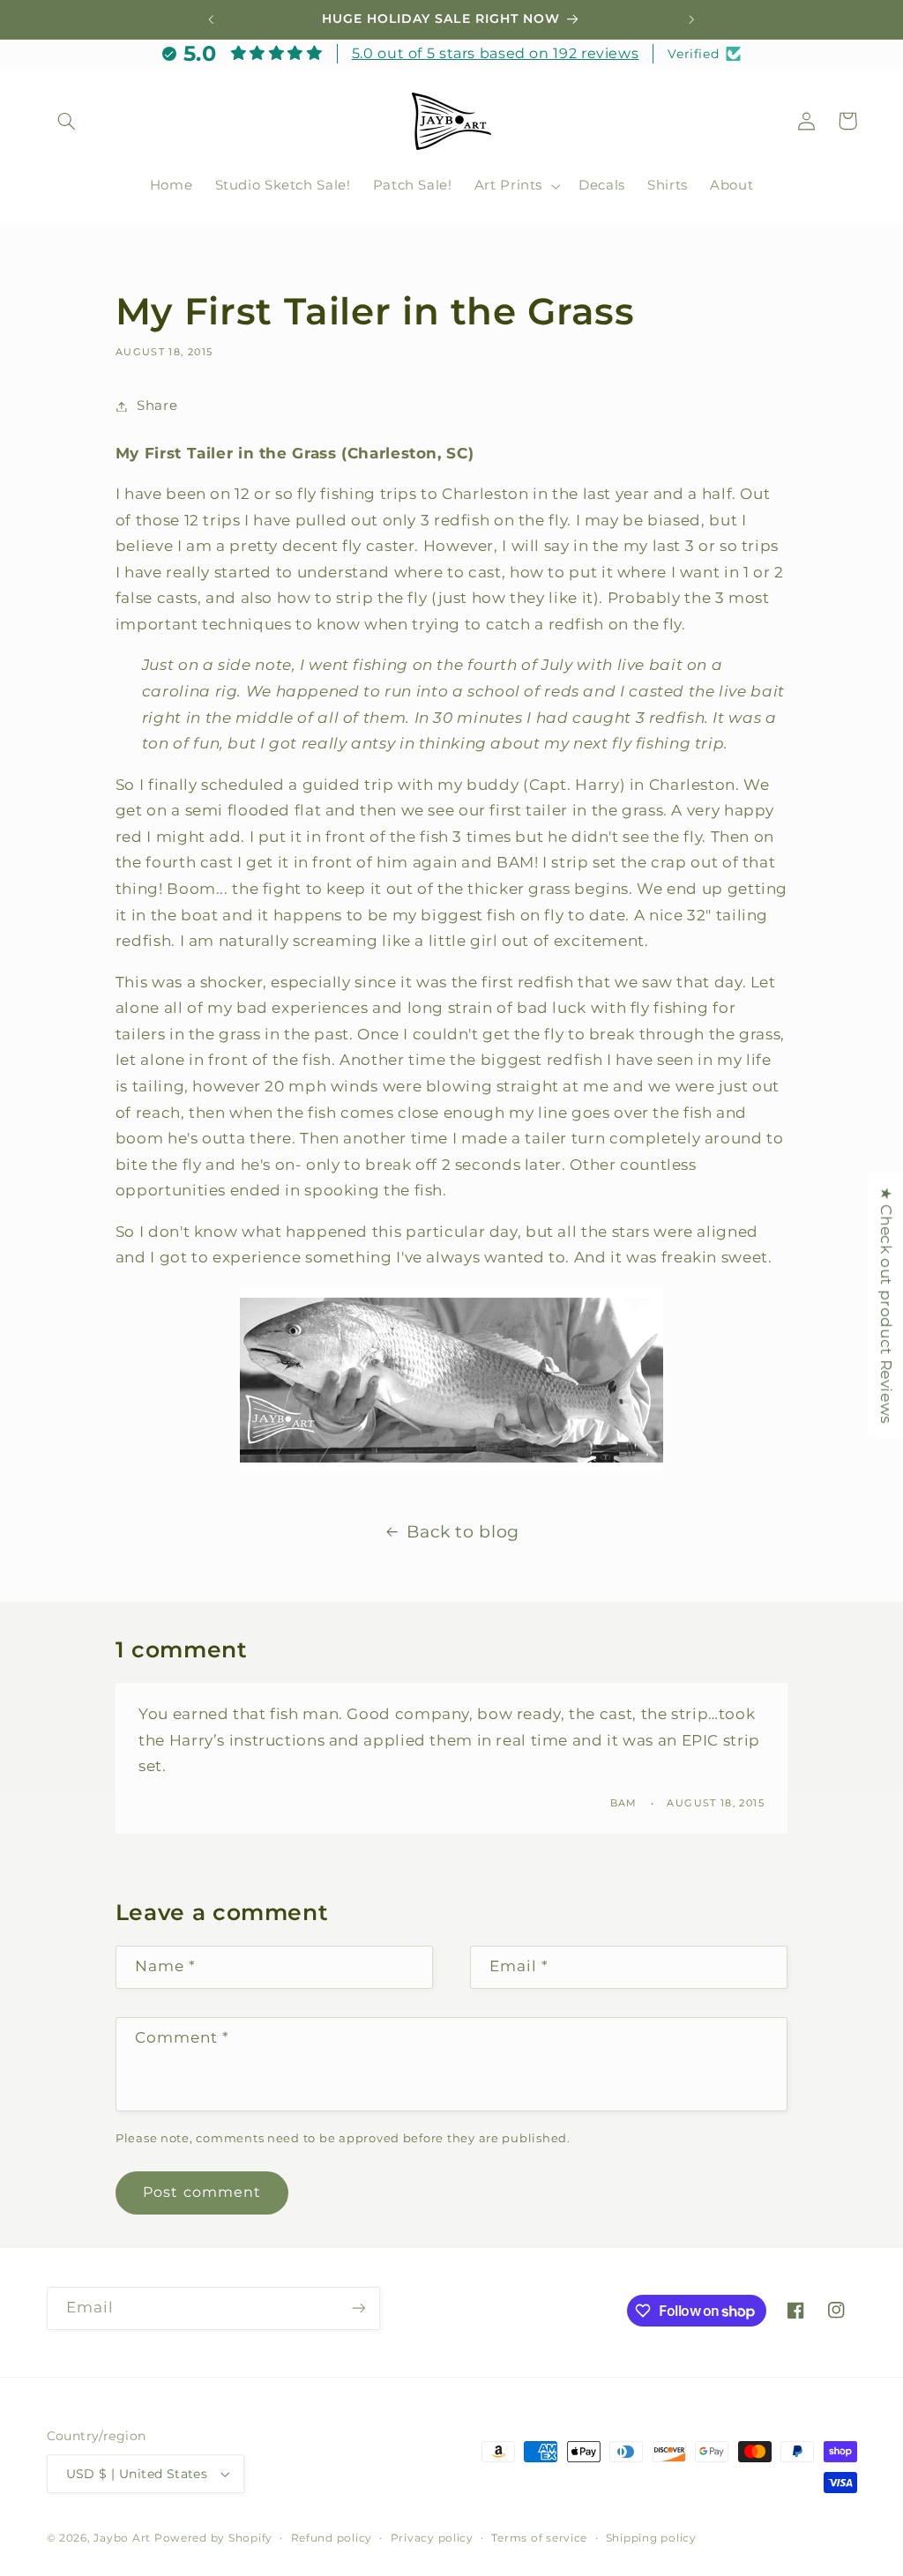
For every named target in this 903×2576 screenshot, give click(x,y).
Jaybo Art (122, 2538)
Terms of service (539, 2538)
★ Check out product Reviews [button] (886, 1305)
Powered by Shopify (213, 2538)
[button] (67, 121)
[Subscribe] (358, 2308)
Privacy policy (432, 2538)
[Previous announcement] (211, 19)
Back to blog (463, 1532)
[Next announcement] (692, 19)
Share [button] (157, 406)
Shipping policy (651, 2538)
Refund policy (332, 2538)
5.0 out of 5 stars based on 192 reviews (496, 53)
